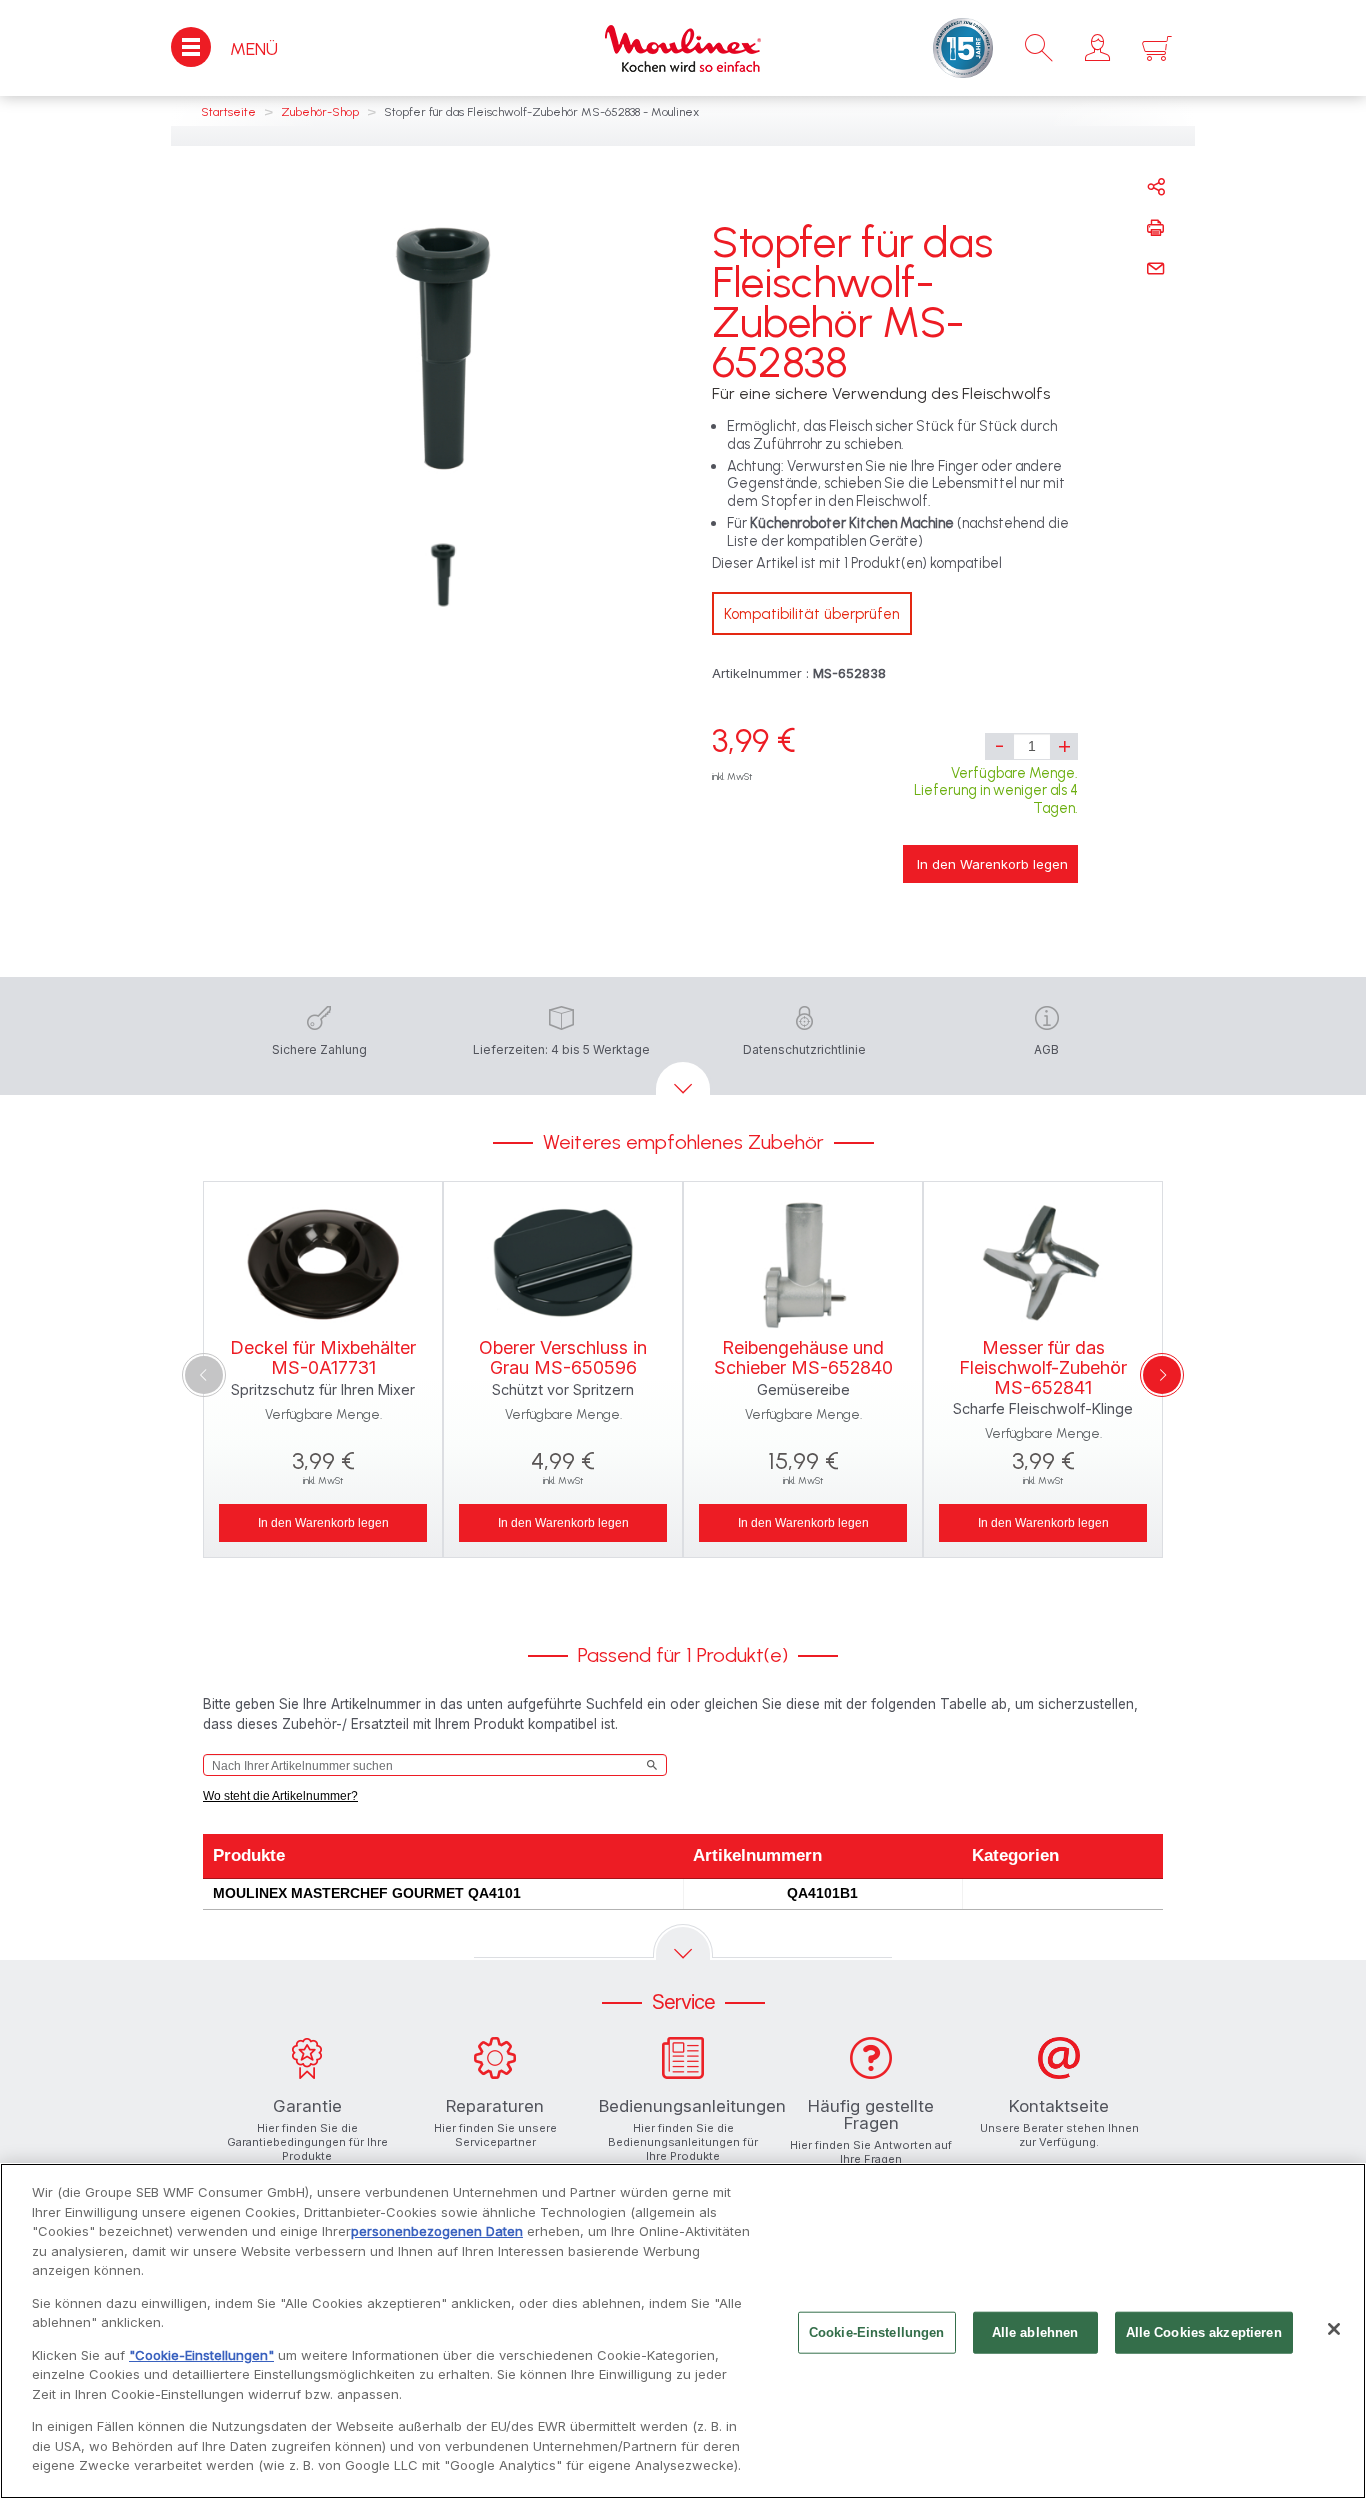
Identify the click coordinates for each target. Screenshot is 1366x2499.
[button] (1097, 48)
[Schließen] (1334, 2329)
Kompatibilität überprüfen (812, 614)
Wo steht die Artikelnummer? (280, 1796)
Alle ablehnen (1035, 2332)
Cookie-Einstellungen (877, 2332)
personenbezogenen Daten (437, 2231)
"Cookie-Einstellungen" (201, 2355)
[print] (1156, 228)
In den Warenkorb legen (992, 864)
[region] (683, 2331)
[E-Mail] (1156, 269)
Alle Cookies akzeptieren (1204, 2332)
